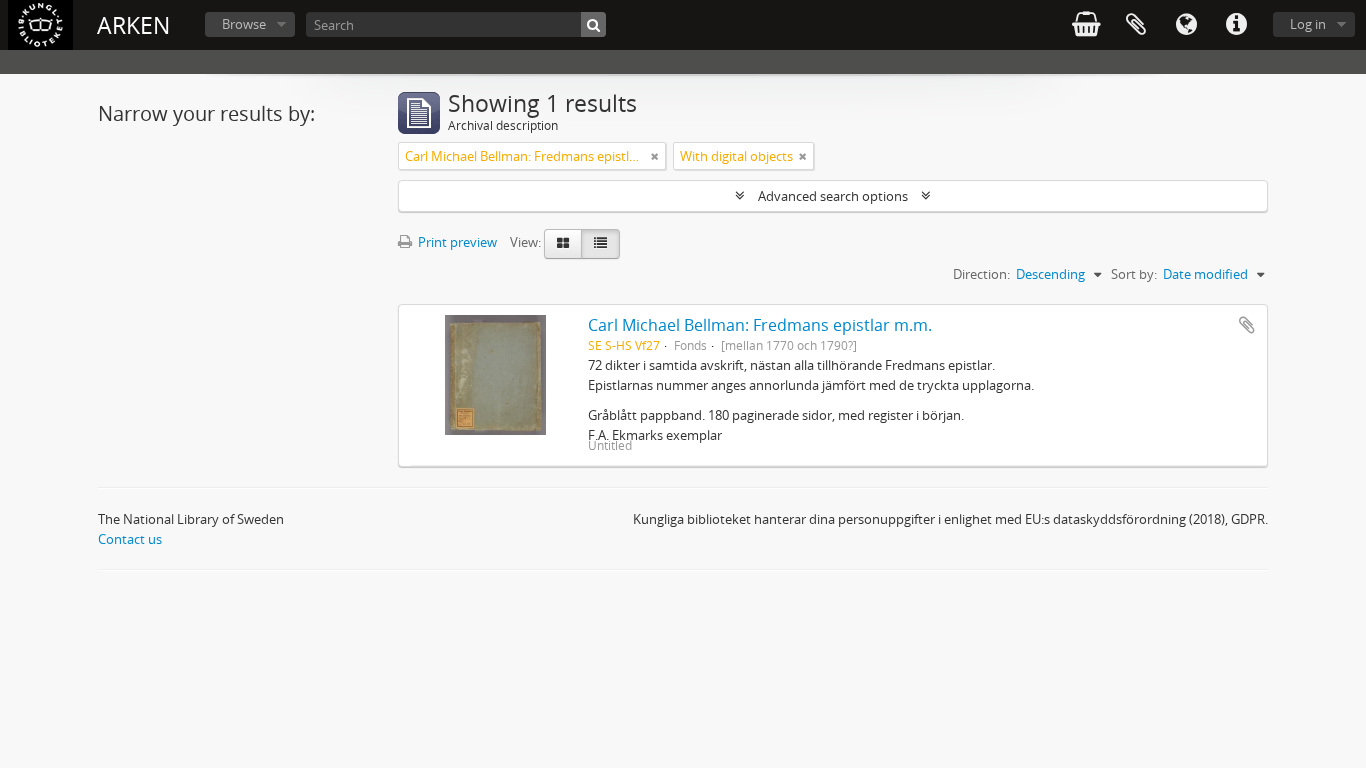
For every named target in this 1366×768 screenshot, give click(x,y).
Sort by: (1134, 274)
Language (1186, 25)
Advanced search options (833, 196)
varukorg (1086, 25)
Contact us (130, 539)
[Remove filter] (655, 156)
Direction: (981, 274)
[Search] (593, 24)
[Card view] (563, 244)
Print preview (456, 242)
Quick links (1236, 25)
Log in (1308, 24)
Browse (244, 24)
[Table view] (600, 244)
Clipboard (1136, 25)
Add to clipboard (1247, 325)
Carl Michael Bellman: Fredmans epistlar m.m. (760, 325)
